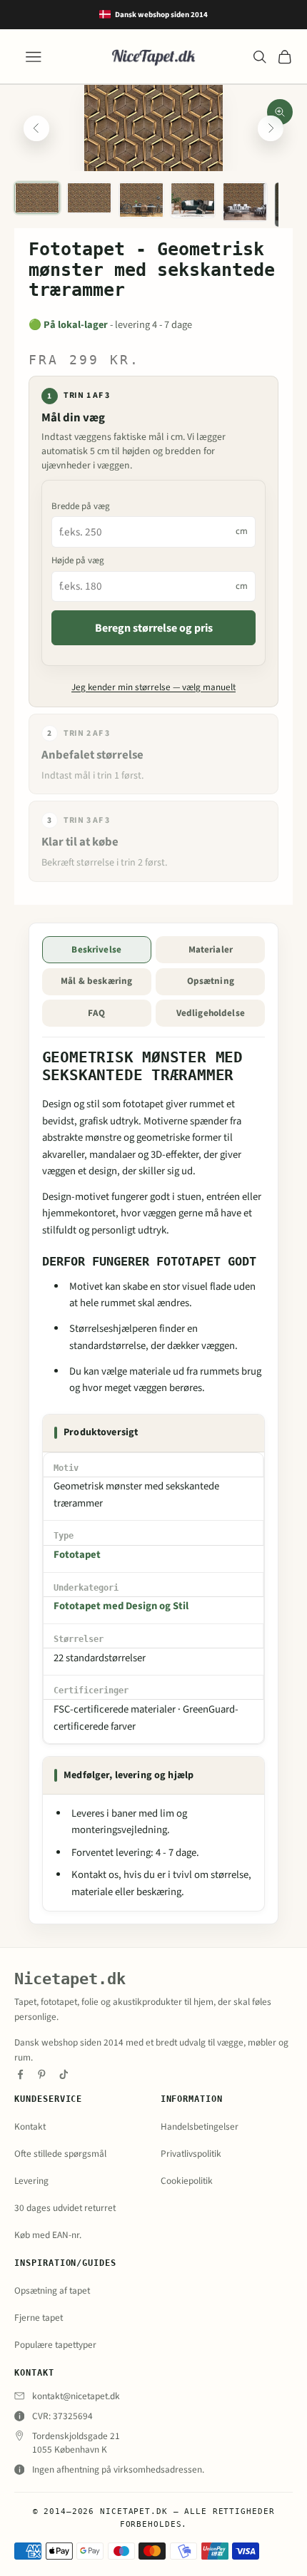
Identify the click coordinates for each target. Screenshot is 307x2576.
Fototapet (77, 1555)
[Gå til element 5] (245, 202)
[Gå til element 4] (193, 200)
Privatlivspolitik (191, 2154)
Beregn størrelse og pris (154, 628)
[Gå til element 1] (37, 198)
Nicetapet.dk (70, 1979)
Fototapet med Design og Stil (121, 1606)
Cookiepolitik (187, 2181)
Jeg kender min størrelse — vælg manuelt (153, 687)
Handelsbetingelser (200, 2126)
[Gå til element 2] (89, 198)
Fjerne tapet (39, 2318)
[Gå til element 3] (141, 200)
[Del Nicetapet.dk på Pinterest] (42, 2074)
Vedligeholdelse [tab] (211, 1013)
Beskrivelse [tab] (96, 950)
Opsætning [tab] (211, 981)
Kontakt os (95, 1875)
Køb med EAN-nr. (48, 2235)
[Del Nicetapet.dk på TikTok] (64, 2074)
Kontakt (30, 2126)
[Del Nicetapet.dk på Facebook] (20, 2074)
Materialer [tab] (211, 950)
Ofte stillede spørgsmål (60, 2154)
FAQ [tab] (96, 1013)
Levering (31, 2181)
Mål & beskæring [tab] (96, 981)
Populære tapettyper (55, 2345)
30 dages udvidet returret (65, 2208)
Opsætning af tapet (52, 2290)
